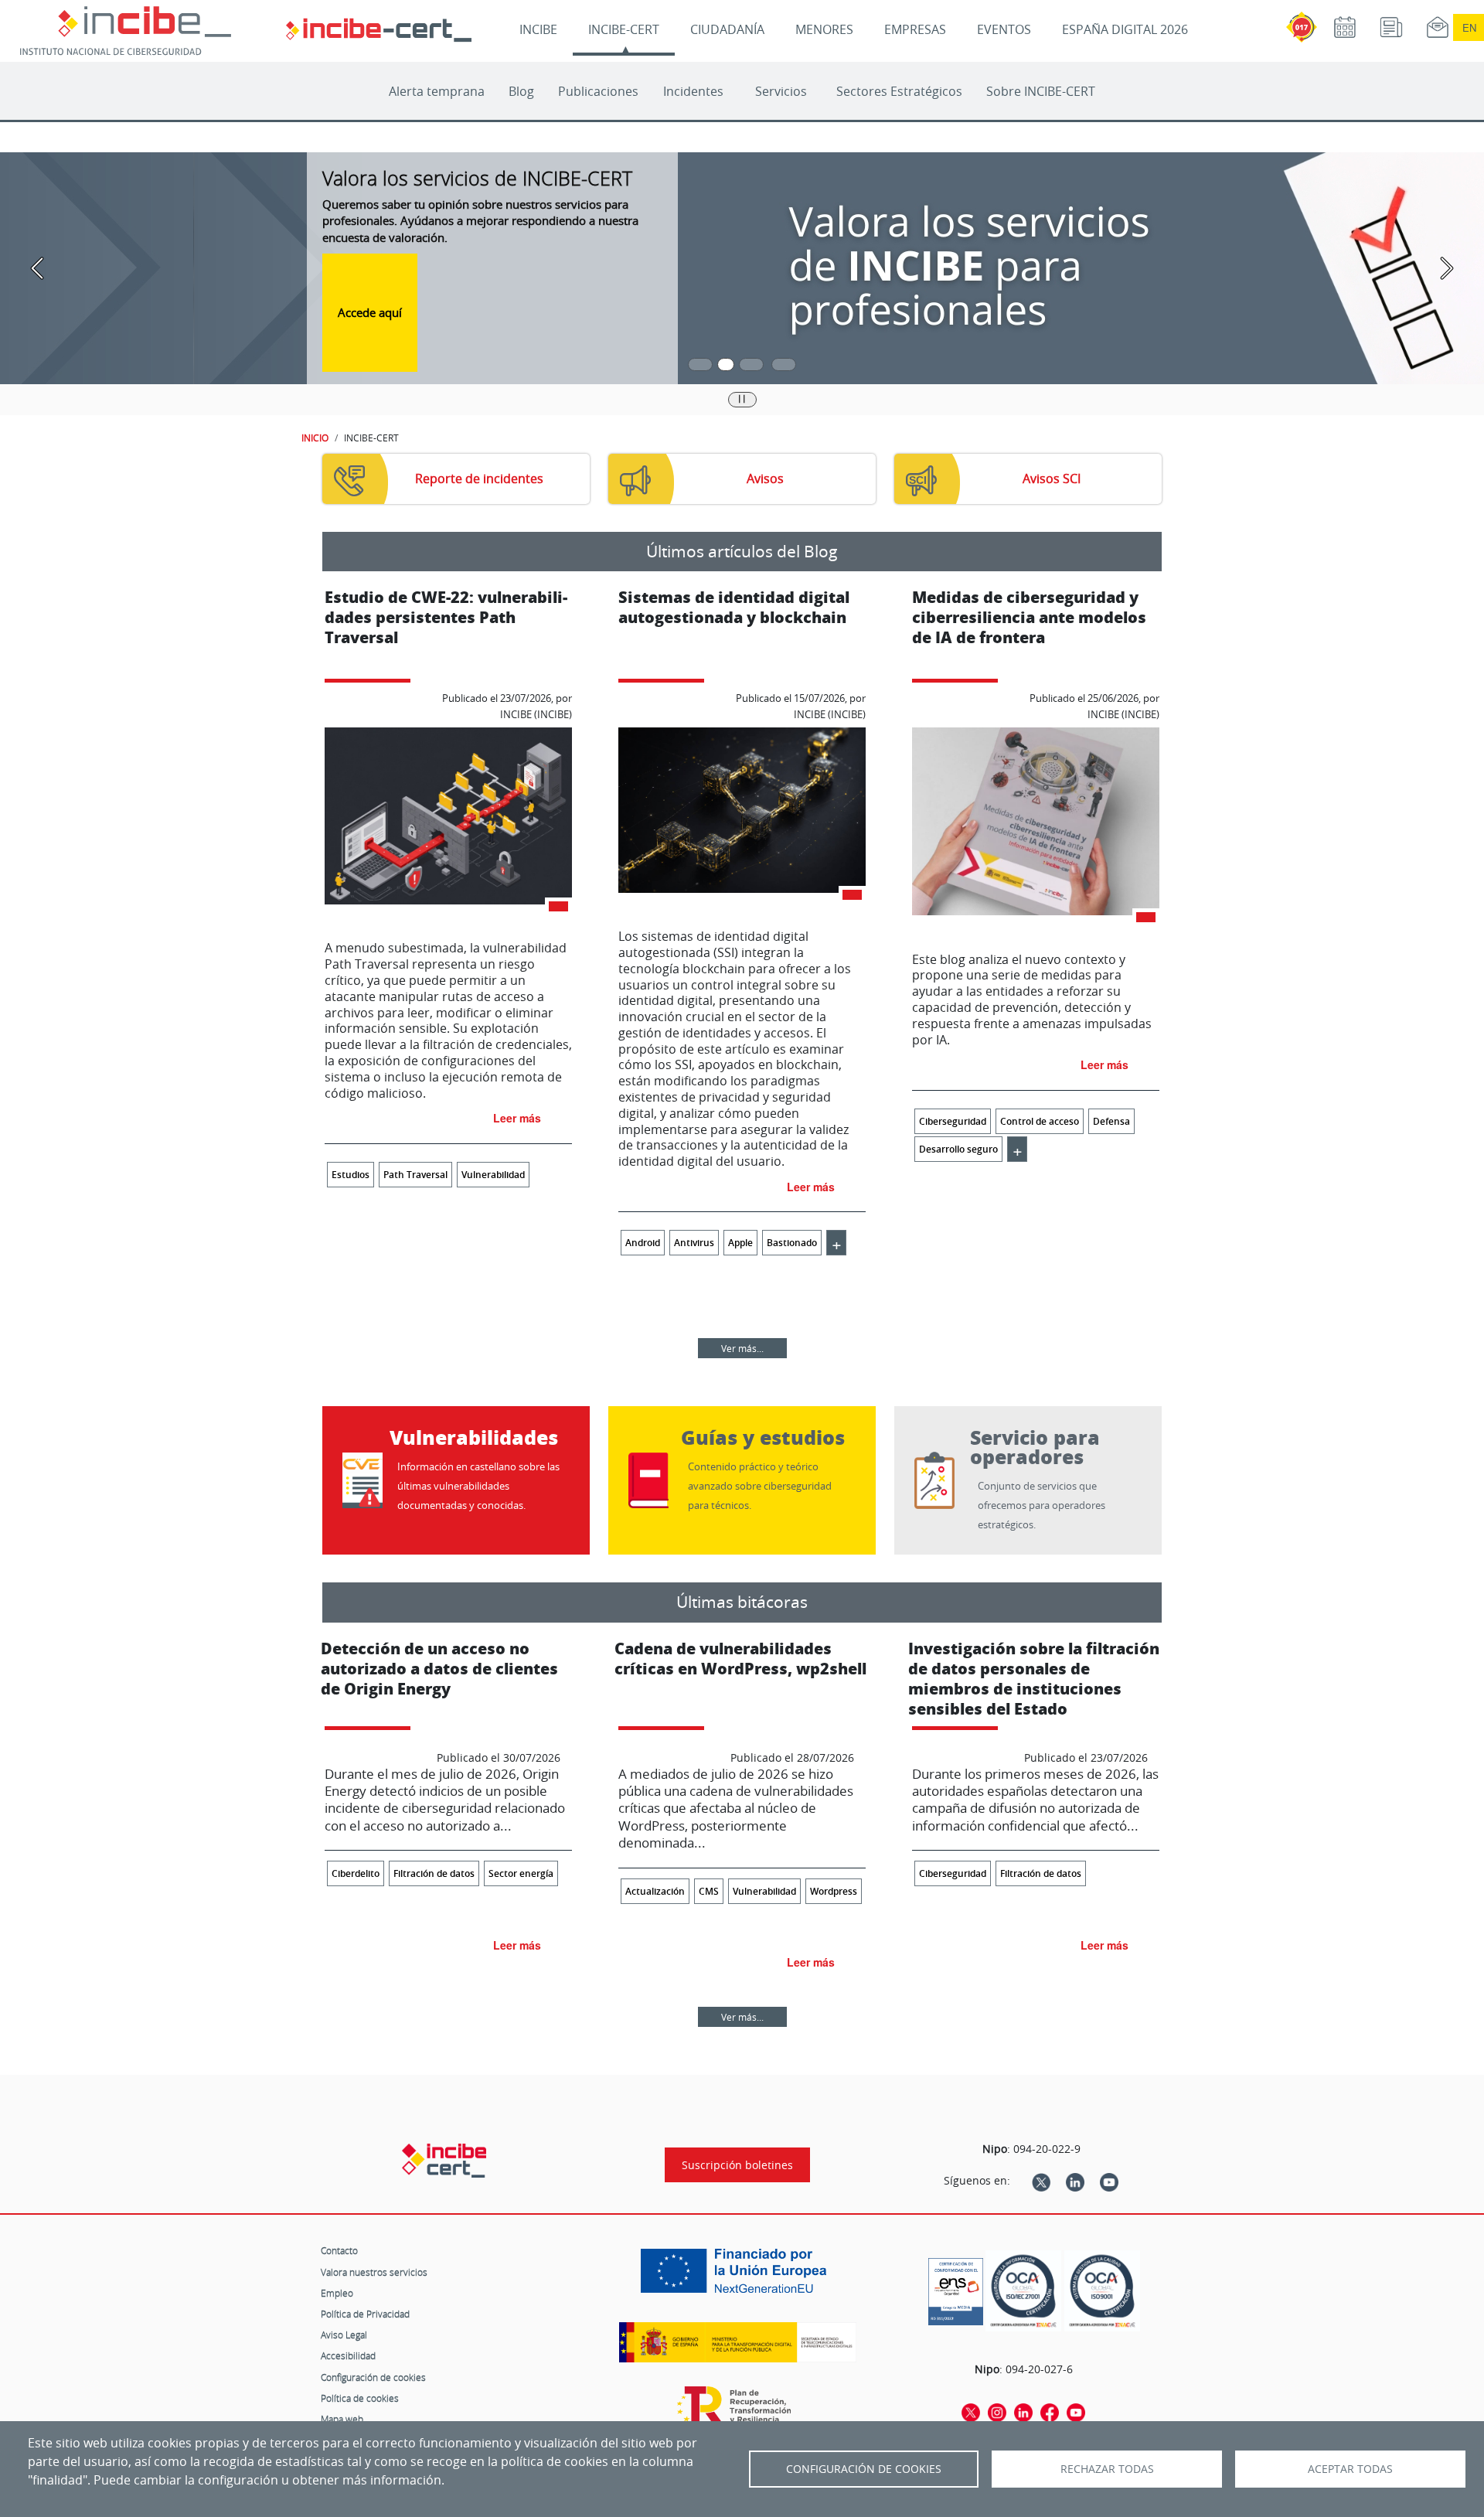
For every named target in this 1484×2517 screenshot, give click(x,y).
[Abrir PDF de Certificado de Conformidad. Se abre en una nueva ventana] (956, 2287)
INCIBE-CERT (624, 29)
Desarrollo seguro (958, 1149)
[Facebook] (1050, 2412)
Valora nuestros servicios (374, 2272)
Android (643, 1243)
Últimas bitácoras (742, 1602)
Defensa (1111, 1121)
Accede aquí (370, 312)
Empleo (337, 2293)
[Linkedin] (1075, 2181)
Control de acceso (1040, 1121)
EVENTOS (1004, 29)
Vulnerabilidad (493, 1175)
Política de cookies (360, 2398)
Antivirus (694, 1243)
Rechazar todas (1107, 2469)
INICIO (315, 438)
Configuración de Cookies (864, 2469)
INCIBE (538, 29)
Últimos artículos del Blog (742, 551)
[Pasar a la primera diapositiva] (700, 364)
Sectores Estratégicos (899, 91)
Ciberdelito (356, 1873)
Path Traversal (415, 1175)
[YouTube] (1109, 2181)
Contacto (339, 2250)
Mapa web (342, 2419)
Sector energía (521, 1873)
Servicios (781, 91)
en (1469, 27)
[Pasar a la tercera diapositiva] (751, 364)
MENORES (824, 29)
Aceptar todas (1350, 2469)
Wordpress (834, 1891)
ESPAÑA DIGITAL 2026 (1125, 29)
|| (742, 398)
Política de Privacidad (365, 2314)
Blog (521, 91)
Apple (740, 1243)
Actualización (655, 1891)
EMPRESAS (915, 29)
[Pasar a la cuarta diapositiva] (784, 364)
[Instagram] (997, 2412)
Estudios (351, 1175)
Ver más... (742, 1348)
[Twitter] (1041, 2181)
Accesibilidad (348, 2355)
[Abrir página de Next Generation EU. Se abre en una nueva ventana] (737, 2277)
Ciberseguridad (953, 1121)
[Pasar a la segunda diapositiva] (726, 364)
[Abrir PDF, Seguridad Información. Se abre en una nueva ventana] (1023, 2291)
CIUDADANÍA (727, 29)
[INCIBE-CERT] (444, 2161)
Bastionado (792, 1243)
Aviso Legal (344, 2335)
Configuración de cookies (373, 2377)
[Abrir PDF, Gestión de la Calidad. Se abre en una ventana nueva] (1102, 2291)
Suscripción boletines (737, 2165)
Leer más (517, 1118)
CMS (709, 1891)
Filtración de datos (434, 1873)
